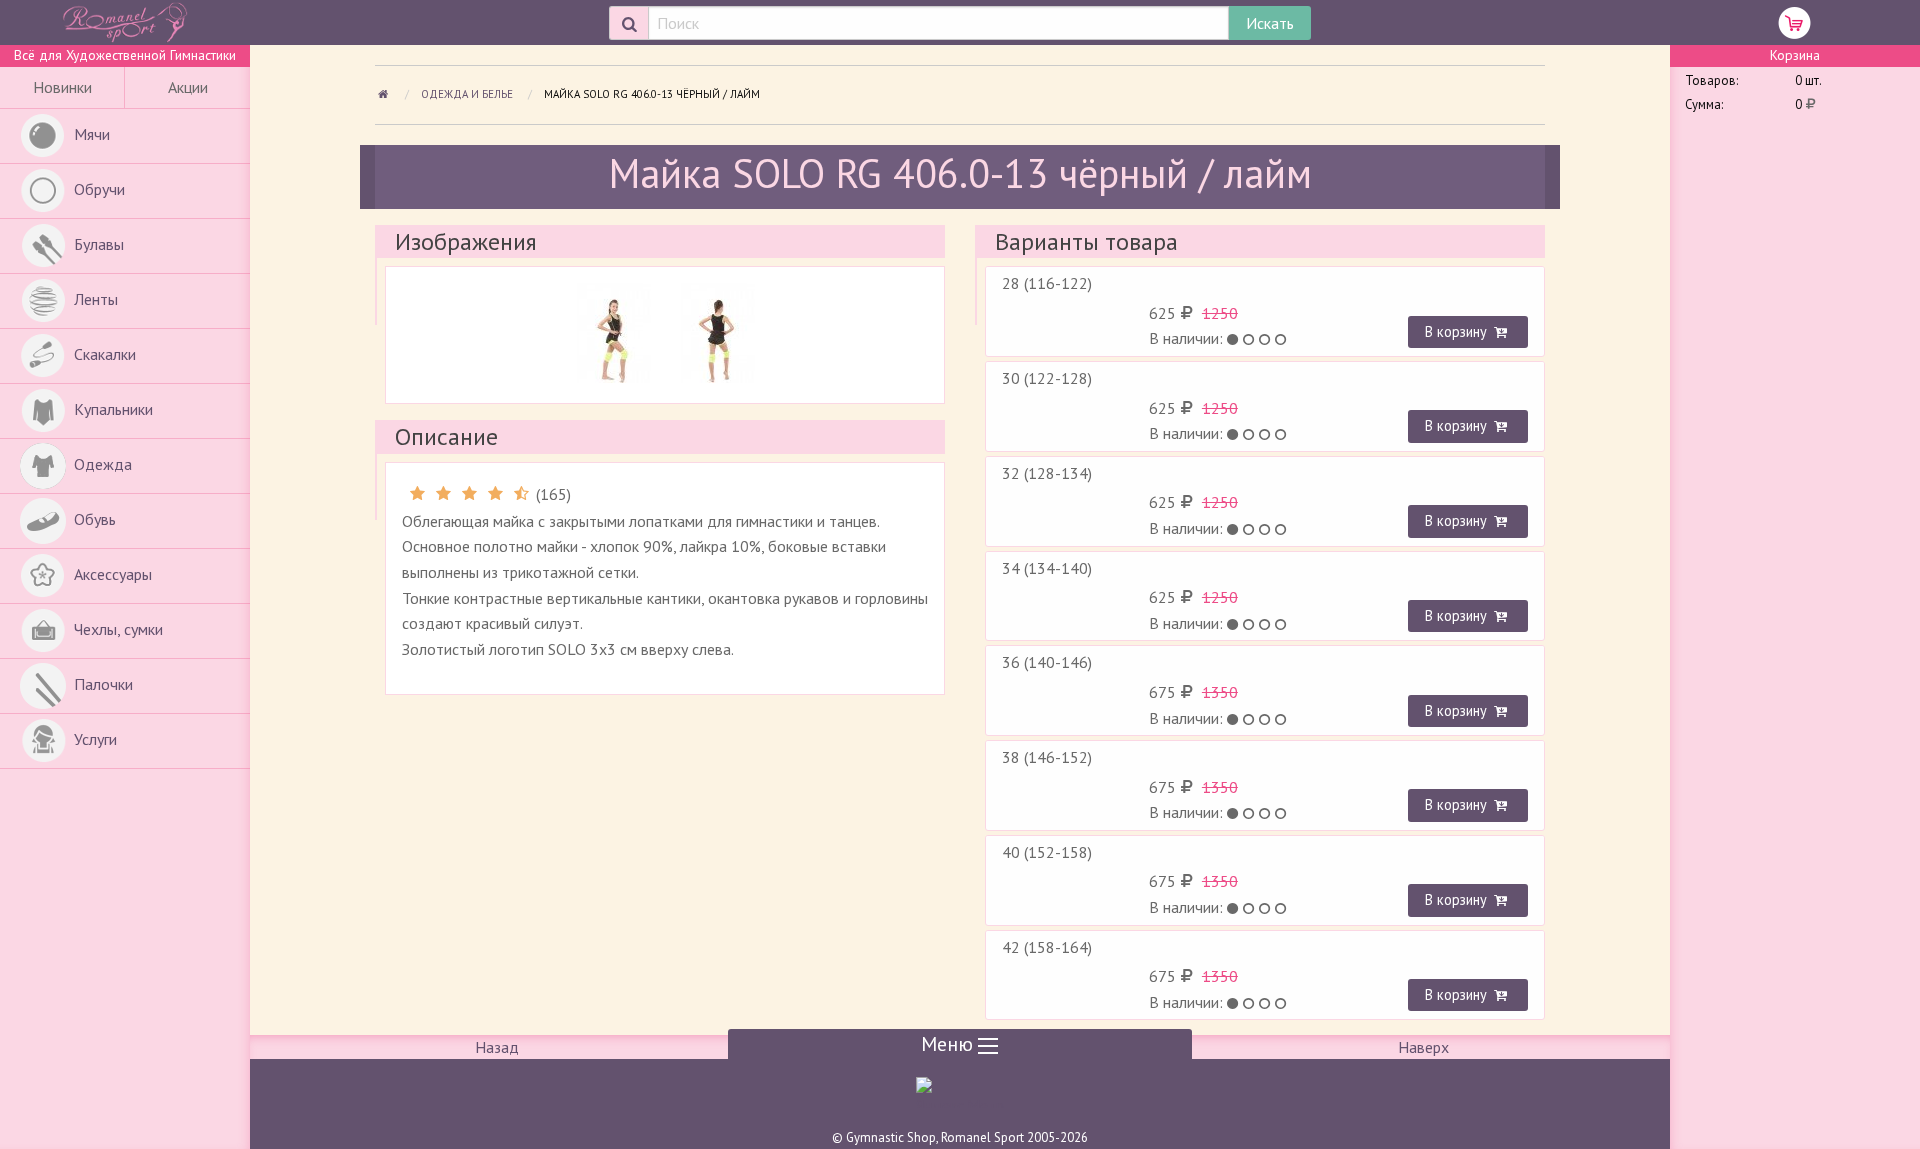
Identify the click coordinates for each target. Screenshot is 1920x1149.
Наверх (1423, 1047)
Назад (497, 1047)
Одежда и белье (468, 94)
